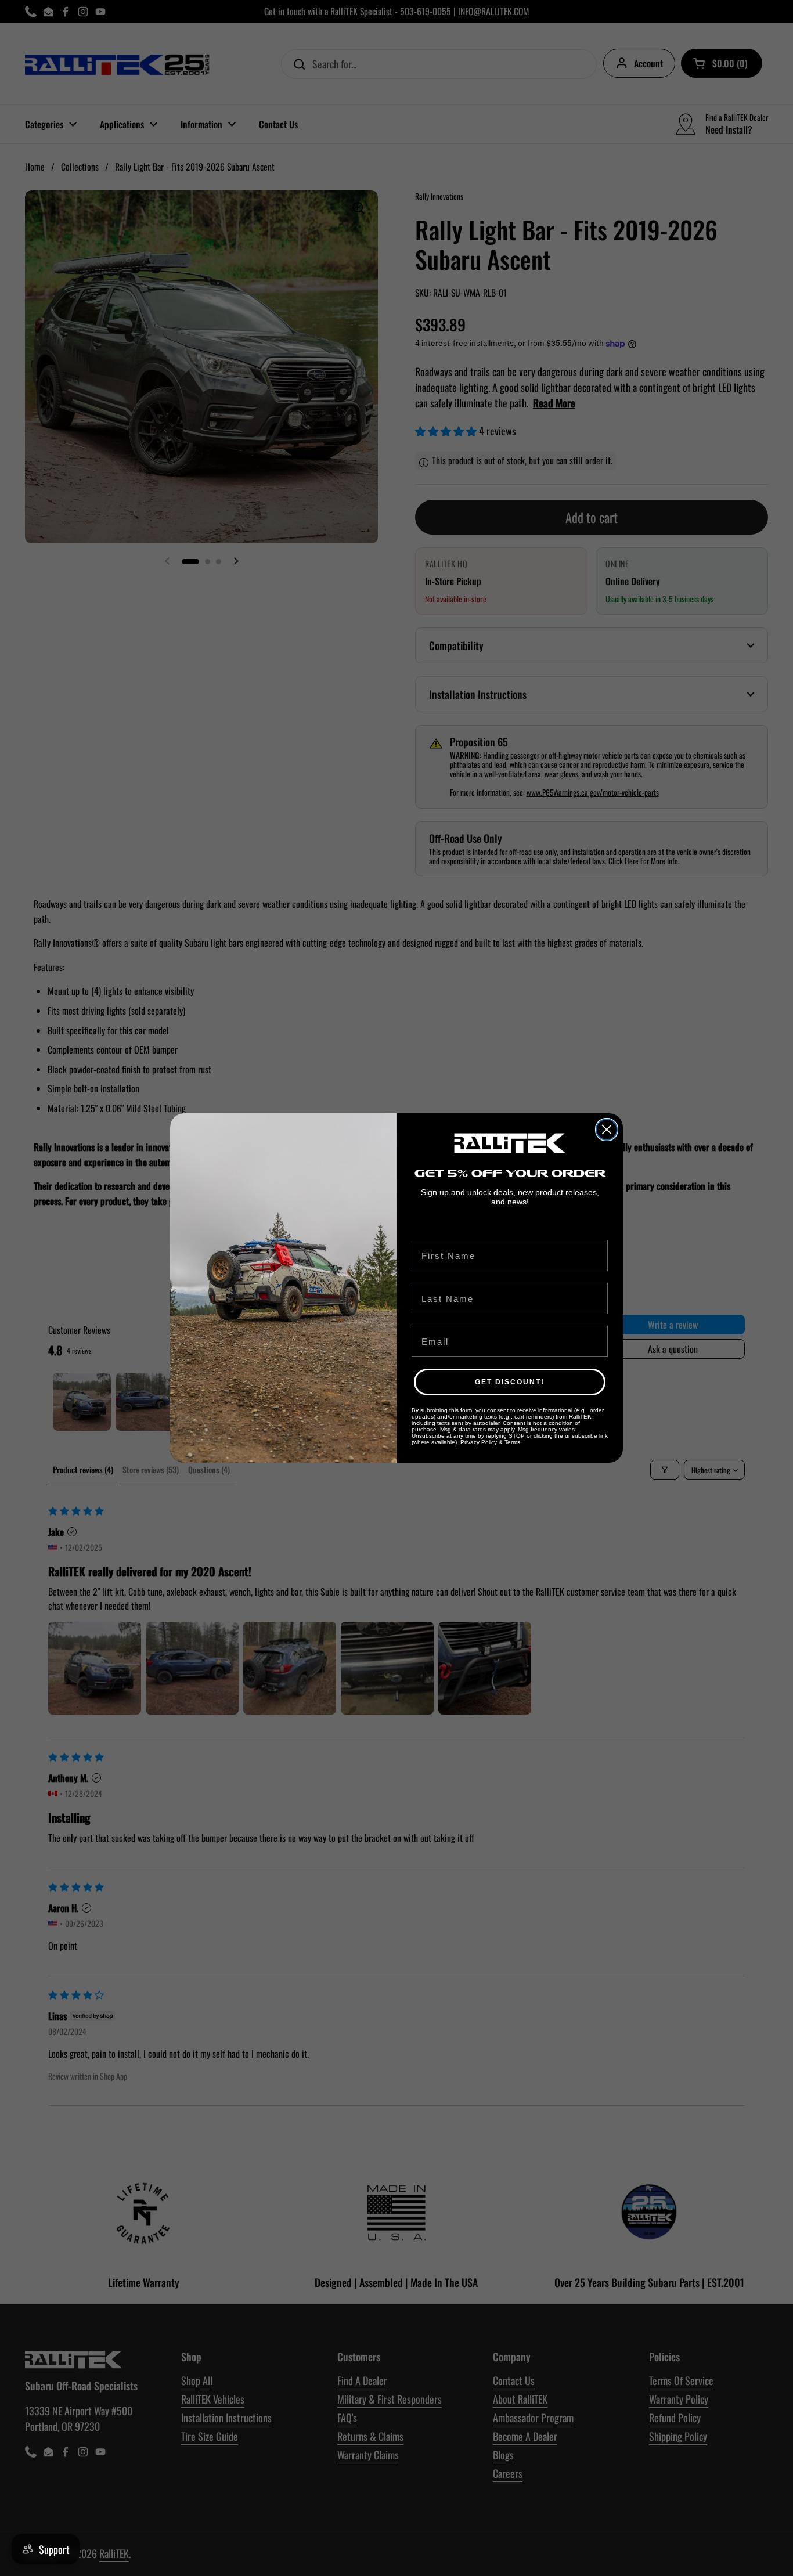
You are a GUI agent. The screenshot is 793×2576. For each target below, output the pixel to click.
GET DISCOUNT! (510, 1382)
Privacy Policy (479, 1442)
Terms (512, 1442)
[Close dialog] (607, 1130)
